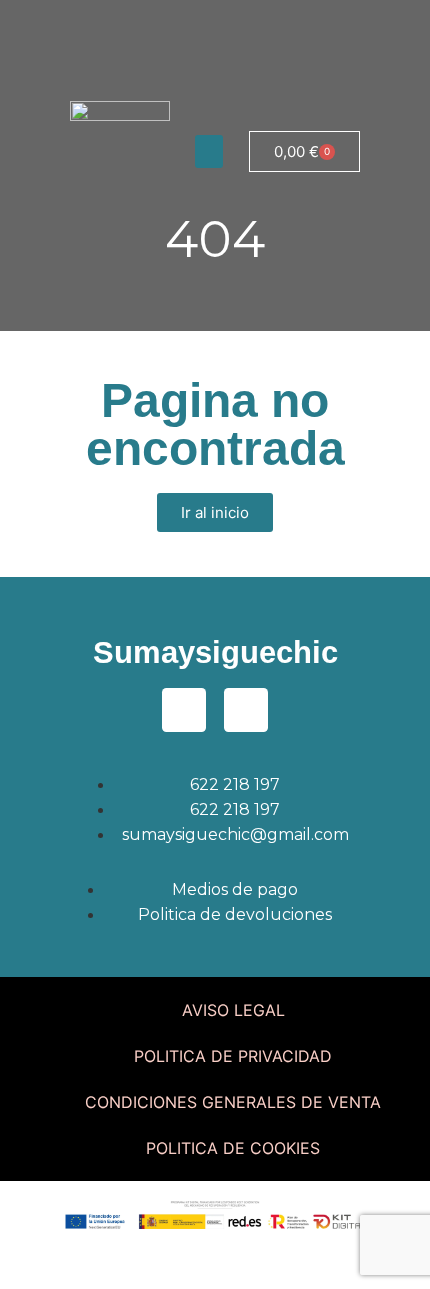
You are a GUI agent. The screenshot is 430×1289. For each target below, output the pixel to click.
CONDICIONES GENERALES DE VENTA (233, 1102)
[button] (209, 151)
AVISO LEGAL (233, 1010)
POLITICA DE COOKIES (233, 1148)
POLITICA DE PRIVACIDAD (233, 1056)
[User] (200, 25)
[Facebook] (90, 25)
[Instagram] (145, 25)
